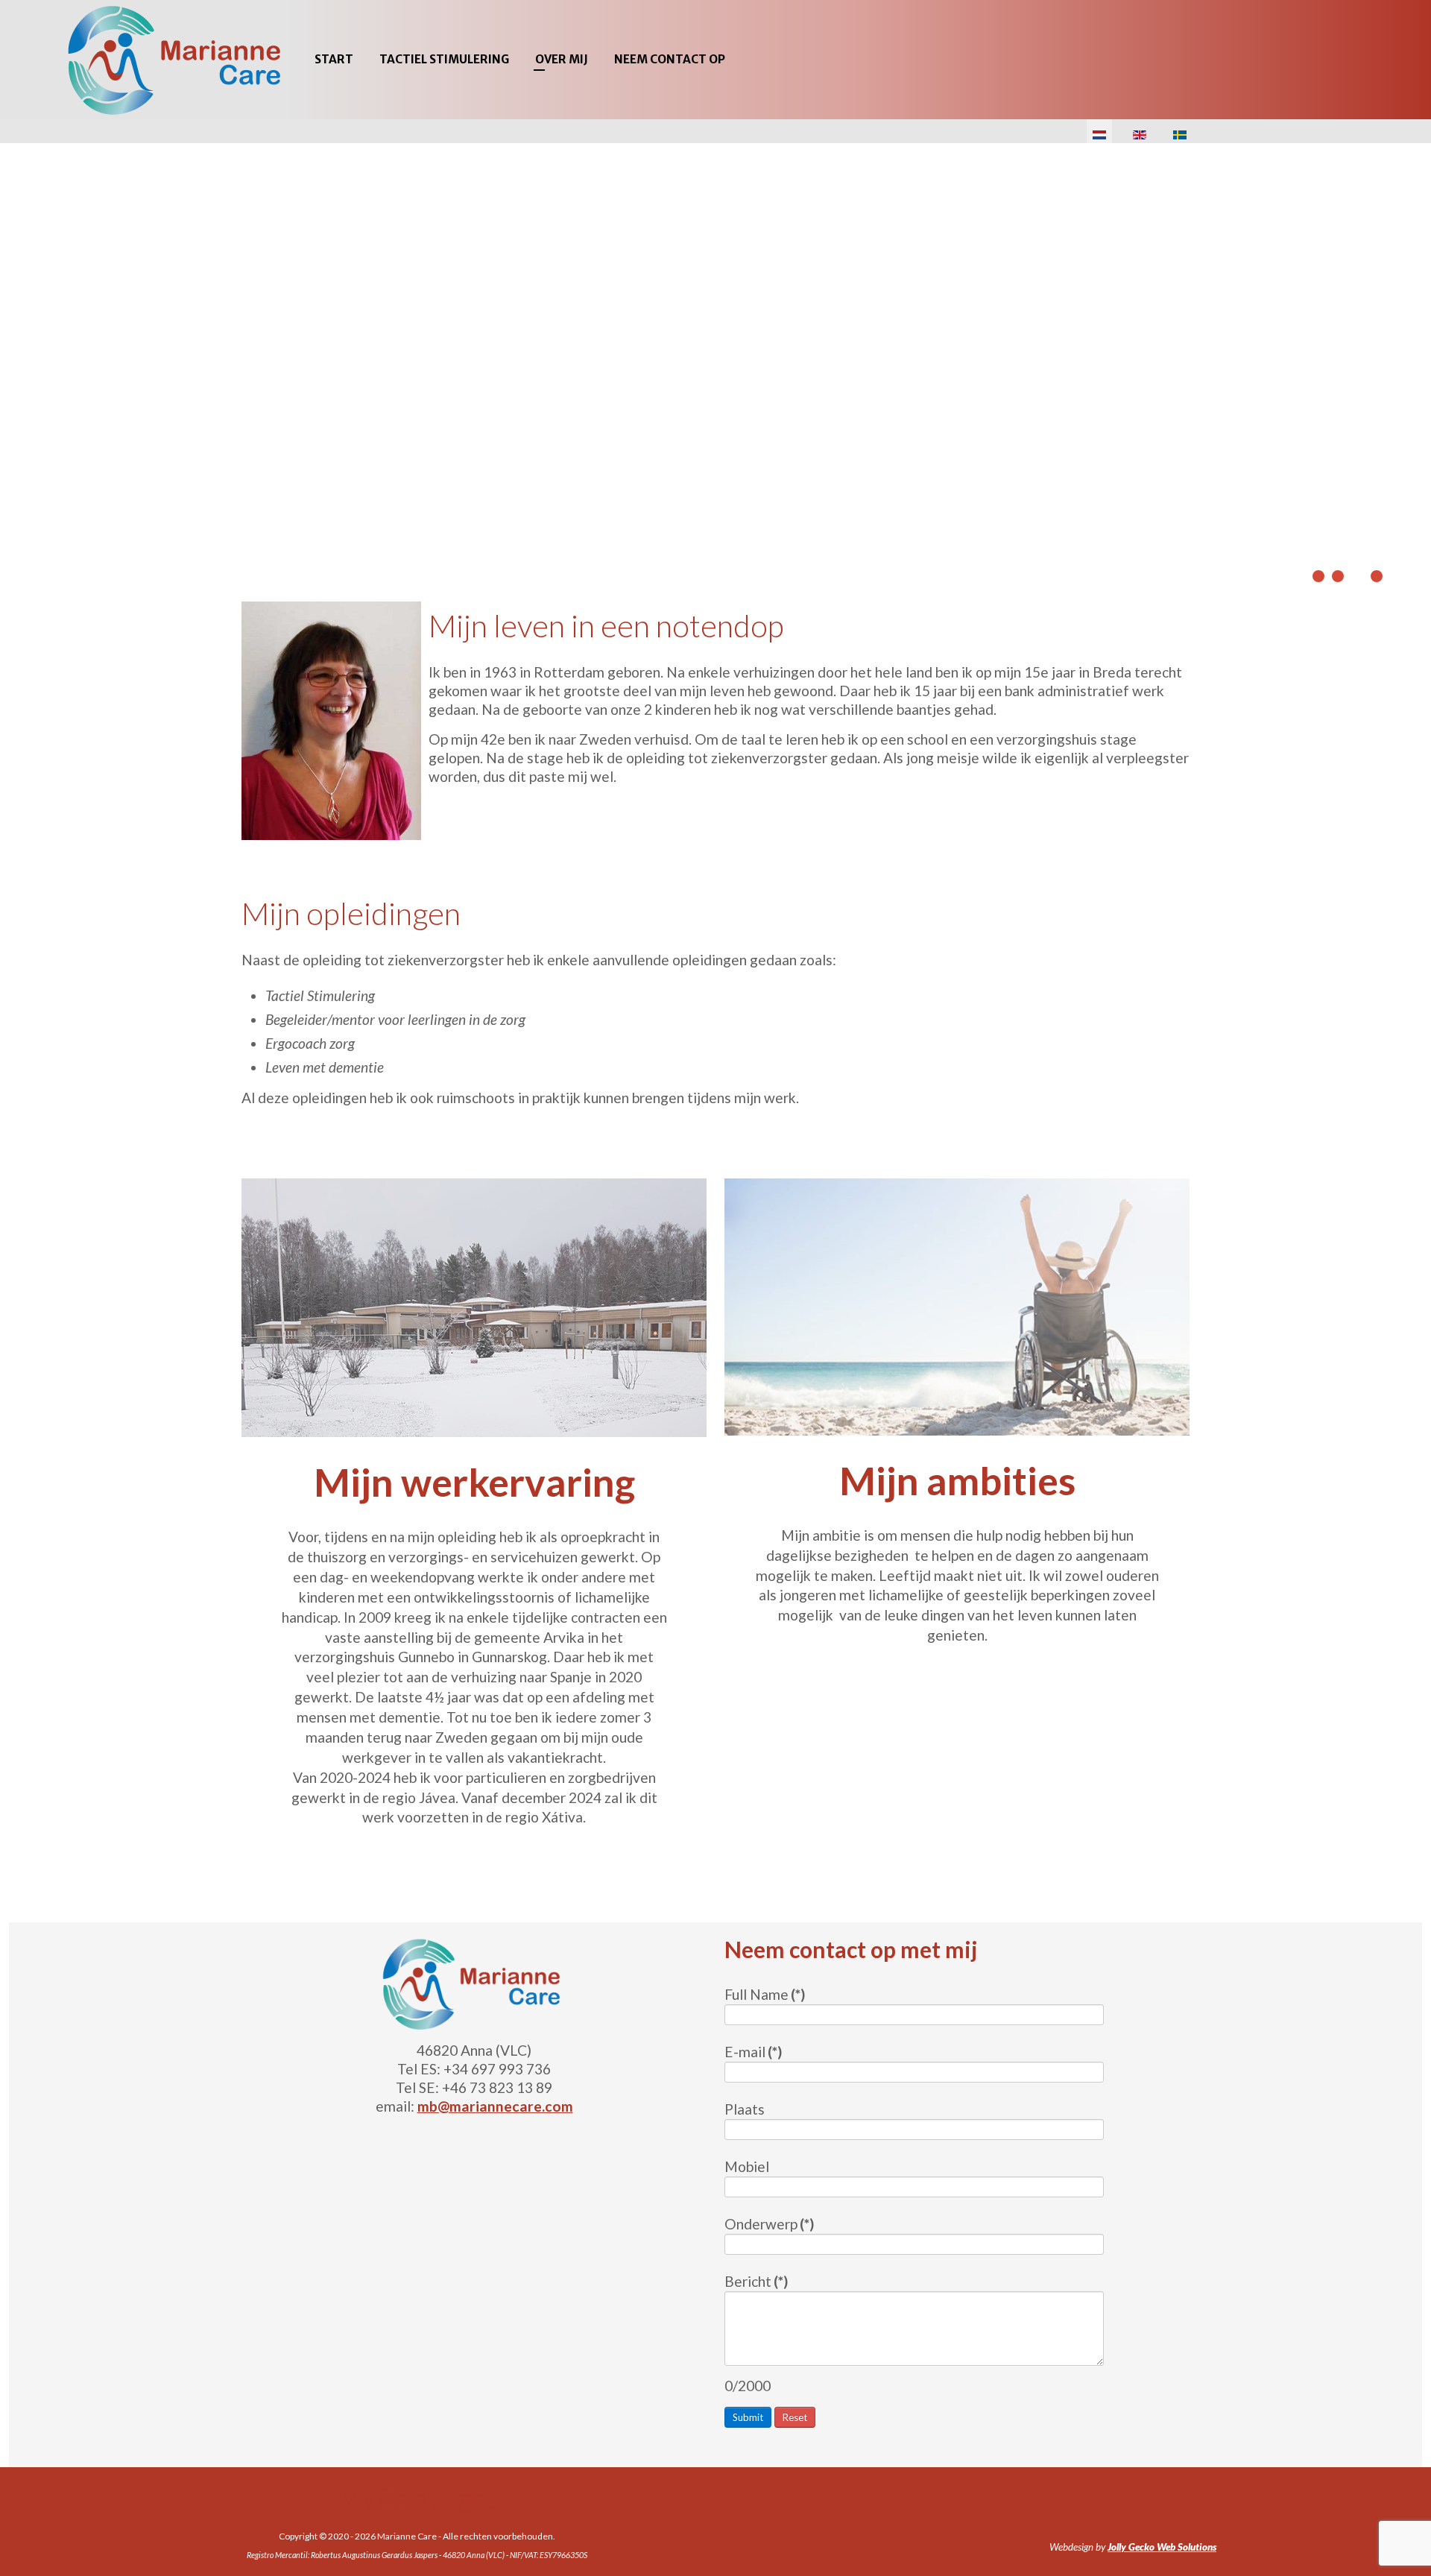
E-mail (753, 2052)
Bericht (756, 2281)
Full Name (765, 1994)
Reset (795, 2417)
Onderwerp (769, 2224)
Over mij (562, 59)
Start (334, 59)
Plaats (745, 2109)
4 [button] (1377, 576)
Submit (748, 2417)
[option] (715, 367)
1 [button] (1318, 576)
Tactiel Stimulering (444, 59)
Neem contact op (670, 59)
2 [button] (1338, 576)
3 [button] (1357, 576)
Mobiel (747, 2166)
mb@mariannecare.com (495, 2106)
